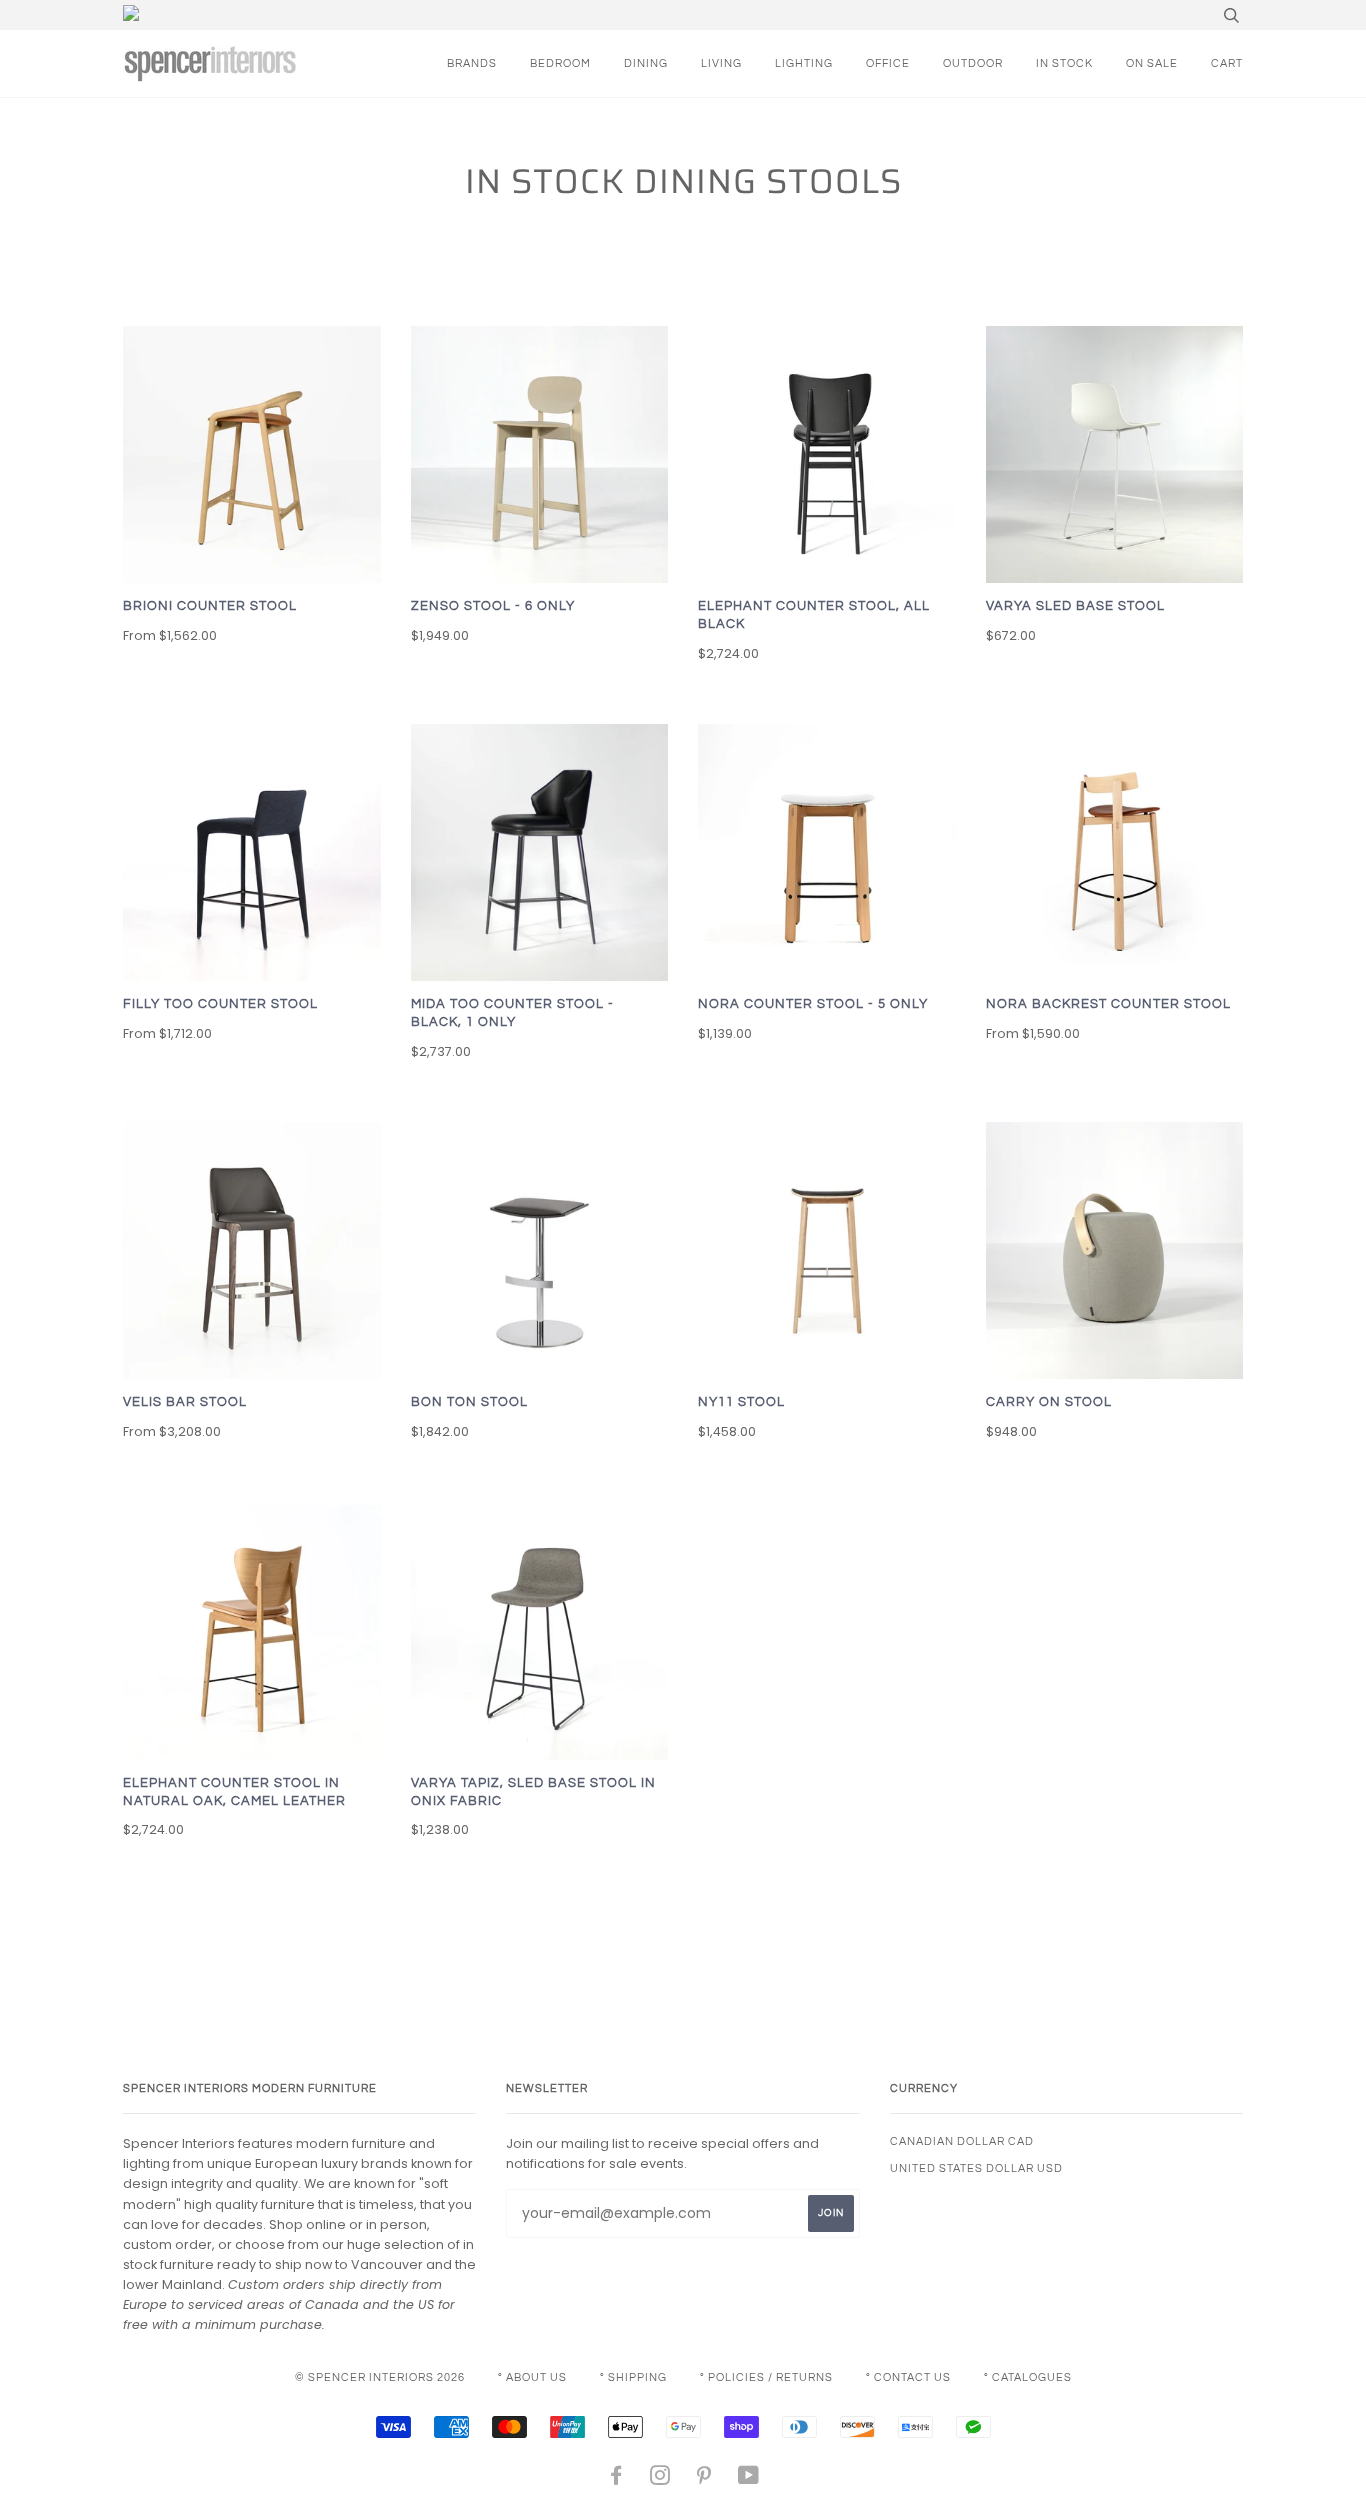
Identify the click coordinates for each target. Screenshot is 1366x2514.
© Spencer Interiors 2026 (380, 2377)
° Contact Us (908, 2377)
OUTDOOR (973, 63)
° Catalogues (1028, 2377)
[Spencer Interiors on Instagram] (660, 2479)
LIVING (721, 63)
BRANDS (472, 63)
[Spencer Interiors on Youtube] (749, 2479)
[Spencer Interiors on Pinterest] (704, 2479)
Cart (1227, 63)
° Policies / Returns (766, 2377)
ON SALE (1152, 63)
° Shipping (633, 2377)
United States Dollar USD (976, 2168)
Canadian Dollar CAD (962, 2141)
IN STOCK (1064, 63)
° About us (532, 2377)
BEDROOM (560, 63)
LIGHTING (804, 63)
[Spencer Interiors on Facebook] (616, 2479)
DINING (646, 63)
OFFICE (888, 63)
